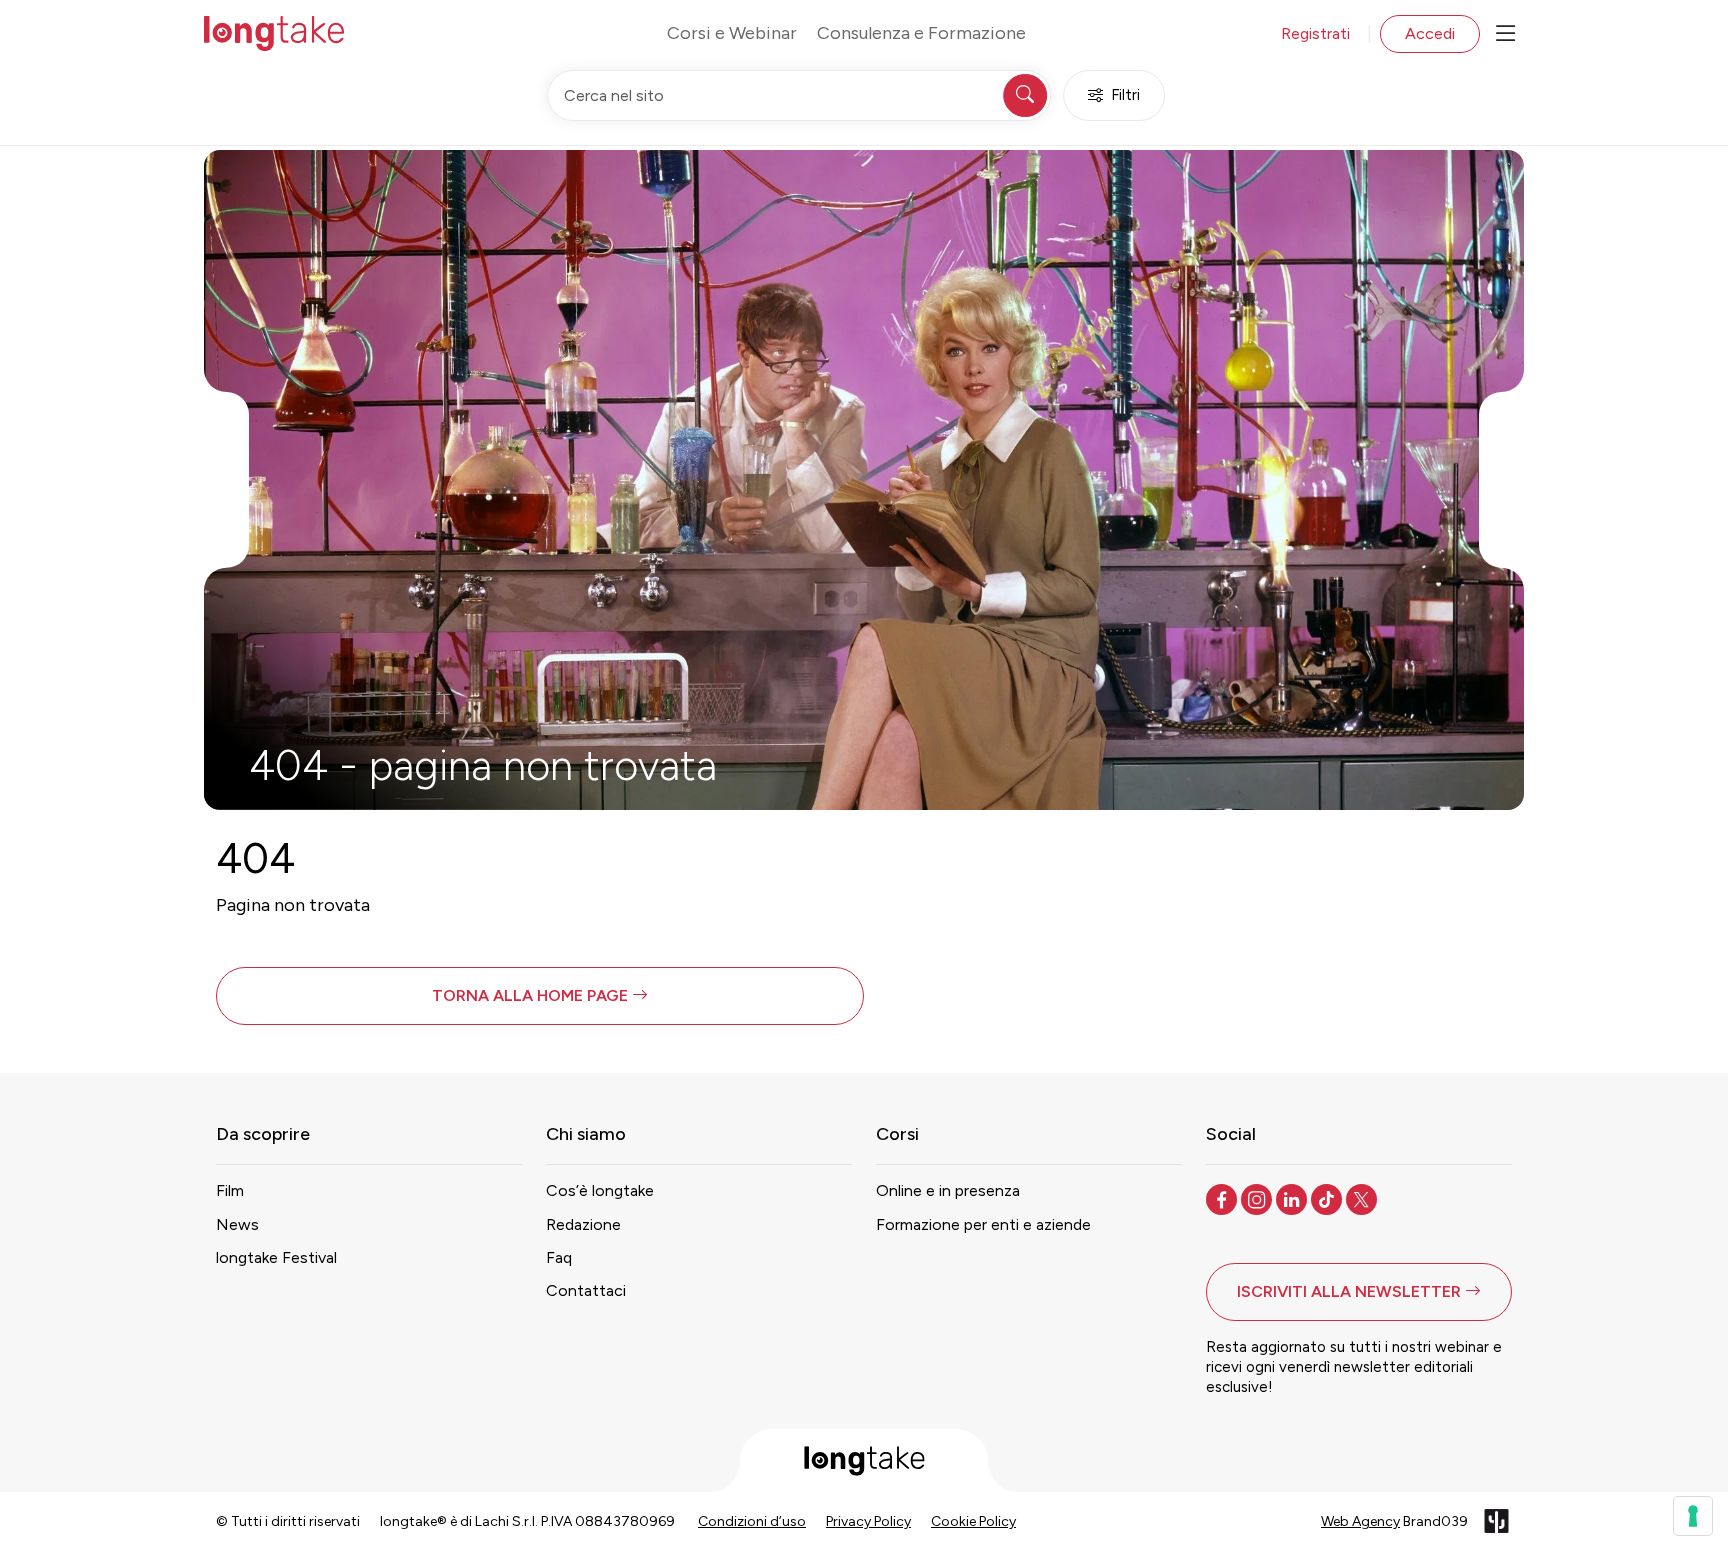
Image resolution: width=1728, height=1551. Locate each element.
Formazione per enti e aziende (983, 1224)
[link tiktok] (1328, 1198)
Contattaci (586, 1290)
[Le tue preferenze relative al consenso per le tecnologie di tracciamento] (1693, 1516)
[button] (540, 996)
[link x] (1363, 1198)
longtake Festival (276, 1257)
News (237, 1224)
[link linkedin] (1293, 1198)
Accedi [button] (1430, 33)
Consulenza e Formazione (921, 33)
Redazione (583, 1224)
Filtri (1125, 95)
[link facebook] (1223, 1198)
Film (230, 1190)
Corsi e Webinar (732, 33)
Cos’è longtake (600, 1190)
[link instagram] (1258, 1198)
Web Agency (1360, 1521)
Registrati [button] (1315, 33)
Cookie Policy (973, 1521)
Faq (559, 1257)
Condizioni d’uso (752, 1521)
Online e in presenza (948, 1190)
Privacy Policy (868, 1521)
